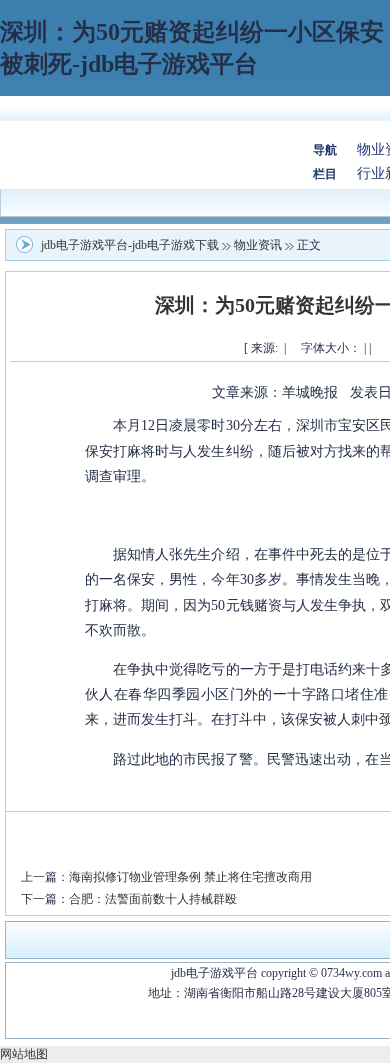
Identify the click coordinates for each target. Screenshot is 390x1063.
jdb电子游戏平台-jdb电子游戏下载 (130, 245)
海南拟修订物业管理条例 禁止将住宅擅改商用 (190, 877)
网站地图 (24, 1054)
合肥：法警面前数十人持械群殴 (153, 899)
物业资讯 (258, 245)
